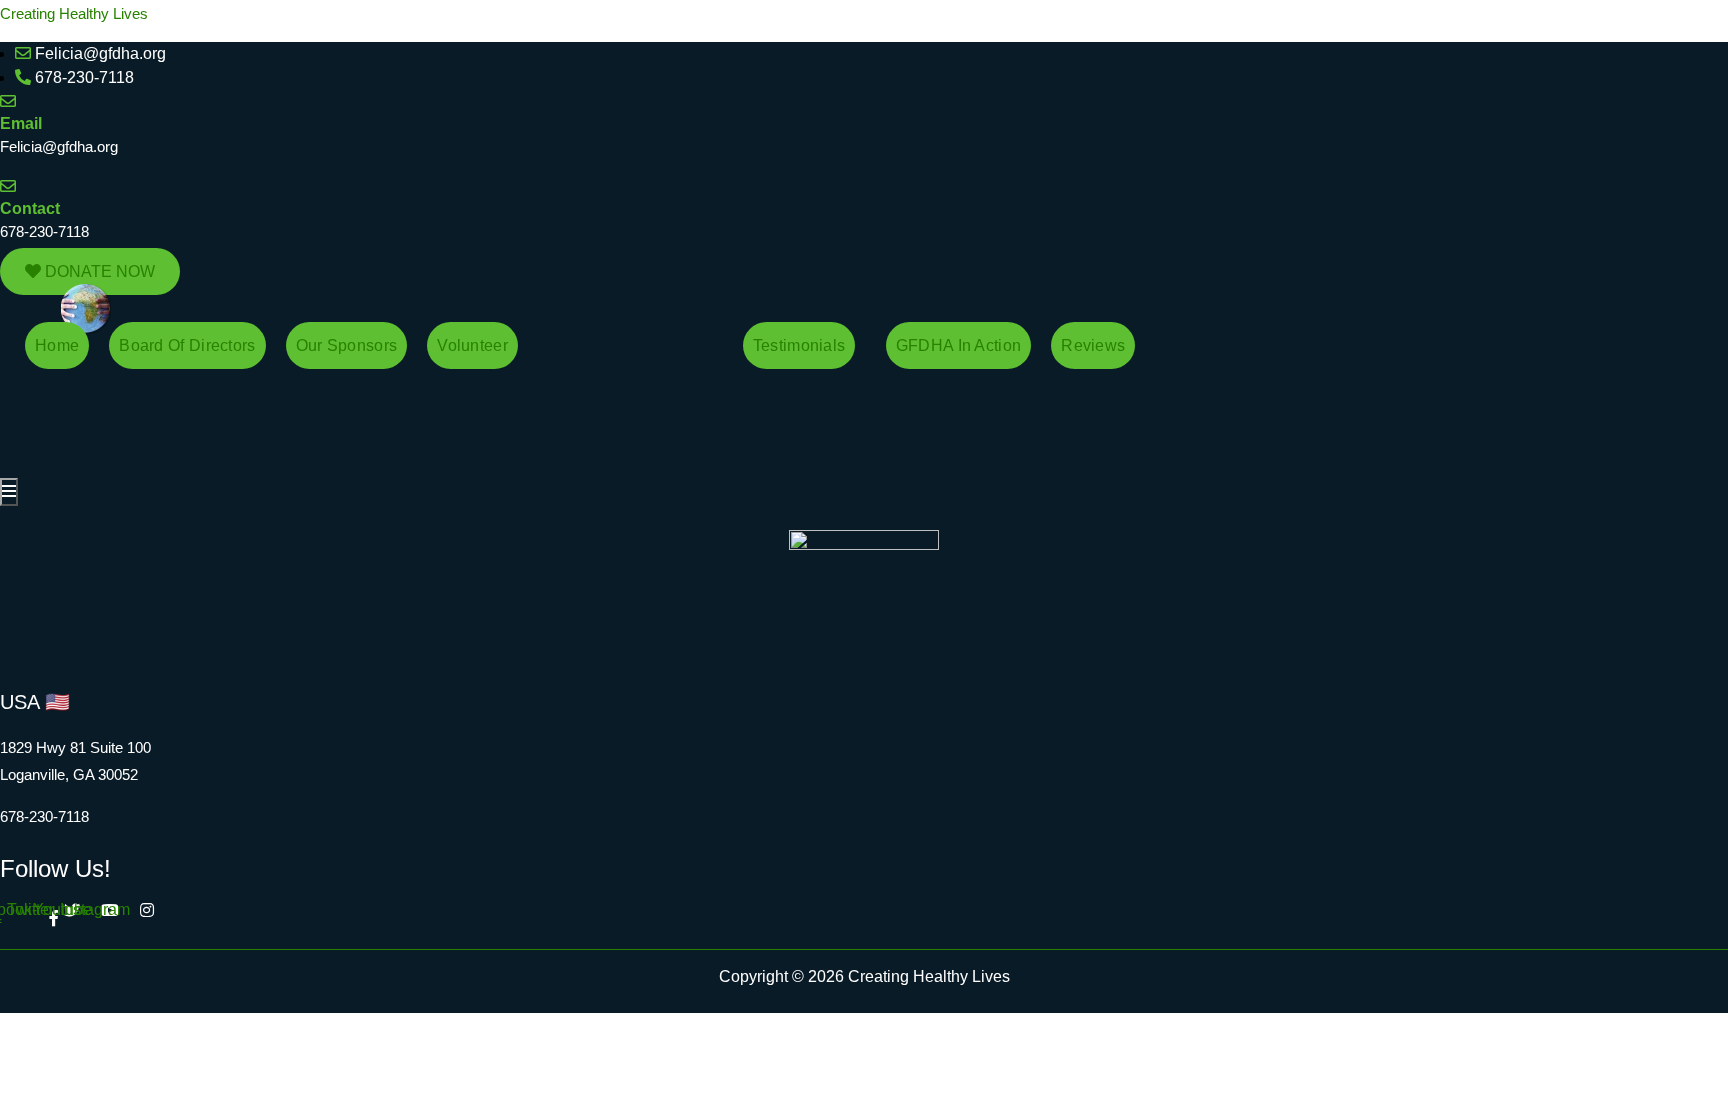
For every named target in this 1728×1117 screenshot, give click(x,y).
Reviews (1093, 345)
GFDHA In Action (959, 345)
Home (57, 345)
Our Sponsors (347, 345)
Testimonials (799, 345)
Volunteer (472, 345)
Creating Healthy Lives (74, 13)
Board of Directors (187, 345)
